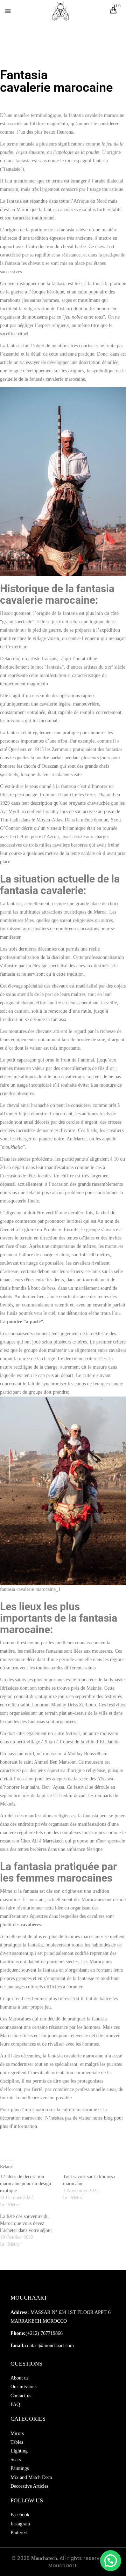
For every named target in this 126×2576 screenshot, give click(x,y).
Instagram (20, 2524)
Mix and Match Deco (31, 2477)
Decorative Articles (29, 2486)
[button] (111, 2561)
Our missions (23, 2387)
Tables (17, 2442)
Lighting (19, 2451)
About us (19, 2378)
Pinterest (19, 2533)
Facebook (20, 2515)
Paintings (20, 2468)
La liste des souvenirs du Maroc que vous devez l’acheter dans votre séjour (26, 2223)
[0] (114, 11)
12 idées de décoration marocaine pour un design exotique (26, 2184)
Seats (16, 2460)
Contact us (21, 2396)
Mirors (17, 2433)
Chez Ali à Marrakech (42, 1841)
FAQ (15, 2404)
